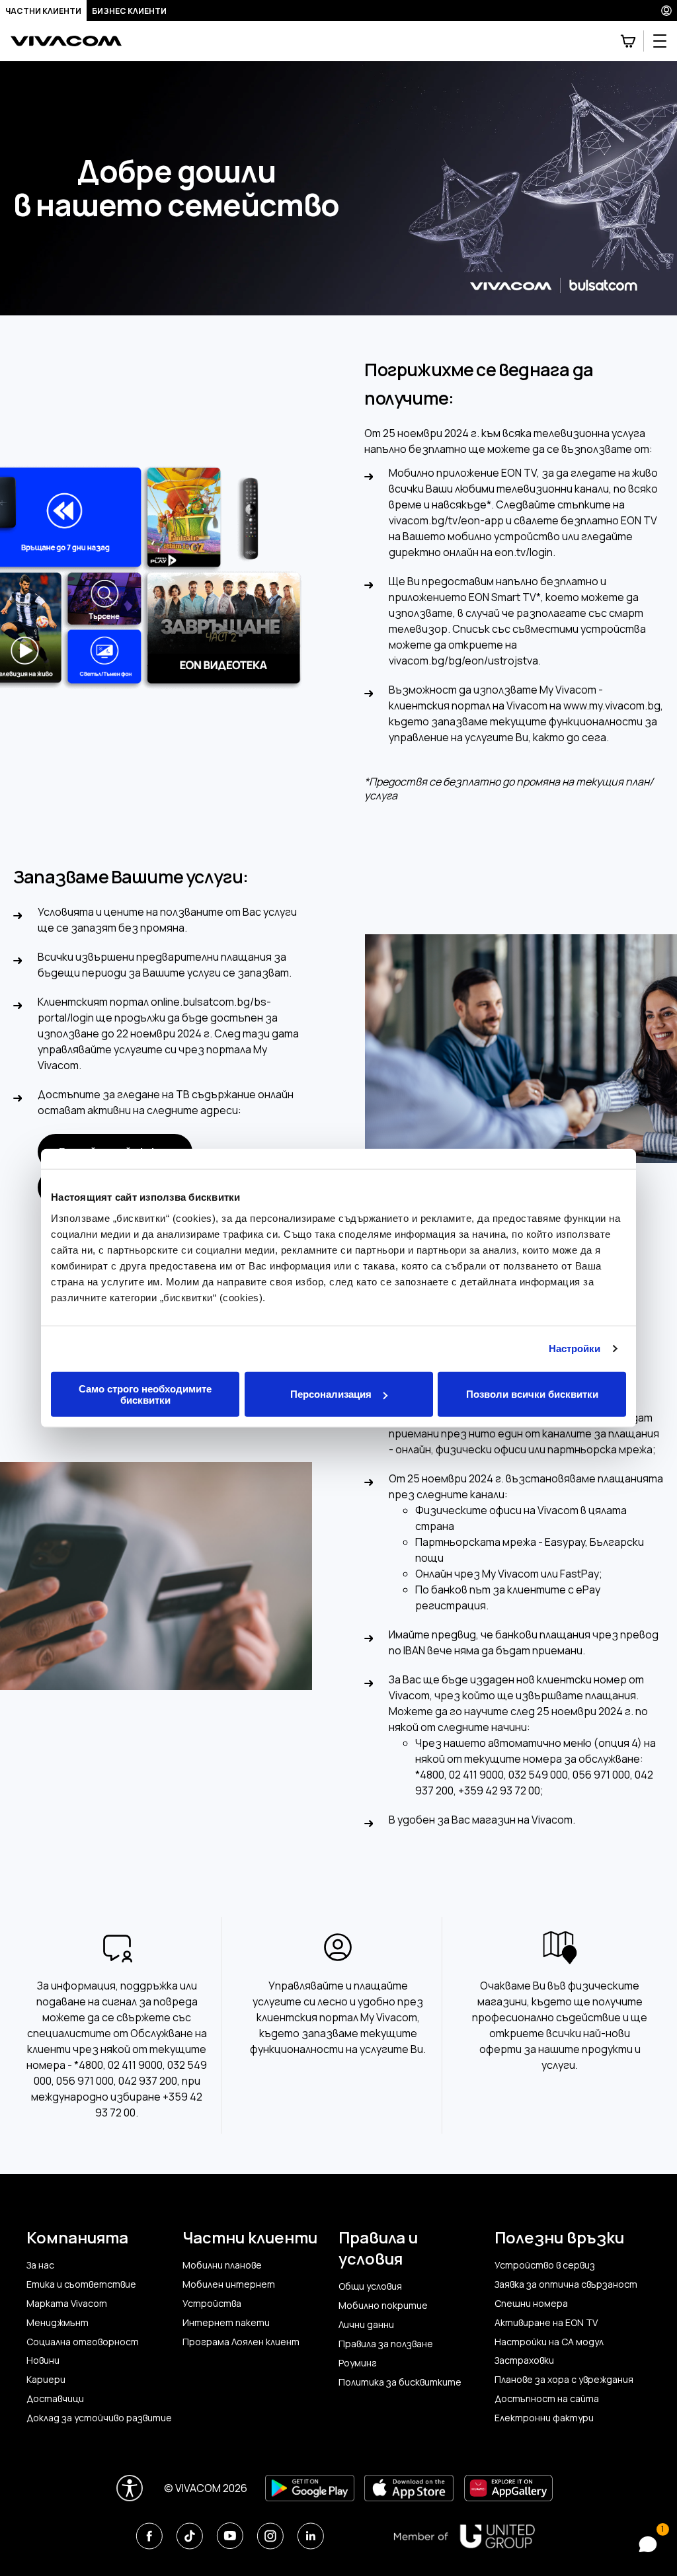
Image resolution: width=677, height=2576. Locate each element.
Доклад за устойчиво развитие (99, 2418)
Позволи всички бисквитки (532, 1394)
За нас (40, 2265)
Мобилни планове (222, 2265)
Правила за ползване (386, 2344)
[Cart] (628, 41)
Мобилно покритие (383, 2306)
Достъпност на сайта (547, 2399)
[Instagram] (270, 2536)
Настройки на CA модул (549, 2342)
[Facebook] (149, 2536)
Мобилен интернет (229, 2284)
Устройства (212, 2304)
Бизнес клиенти (129, 11)
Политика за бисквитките (400, 2382)
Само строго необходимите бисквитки (145, 1394)
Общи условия (370, 2286)
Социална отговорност (83, 2342)
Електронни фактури (544, 2418)
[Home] (66, 41)
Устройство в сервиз (545, 2265)
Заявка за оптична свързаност (566, 2284)
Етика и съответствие (81, 2284)
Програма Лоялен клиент (241, 2342)
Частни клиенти (43, 11)
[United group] (464, 2536)
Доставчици (55, 2399)
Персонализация (331, 1394)
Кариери (46, 2380)
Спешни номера (531, 2304)
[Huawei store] (508, 2488)
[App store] (409, 2488)
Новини (43, 2360)
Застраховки (524, 2360)
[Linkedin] (310, 2536)
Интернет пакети (226, 2323)
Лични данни (366, 2325)
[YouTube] (230, 2536)
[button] (645, 2544)
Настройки (575, 1348)
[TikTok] (189, 2536)
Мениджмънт (58, 2323)
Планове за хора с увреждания (564, 2380)
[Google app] (310, 2488)
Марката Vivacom (67, 2304)
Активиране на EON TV (546, 2323)
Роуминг (358, 2363)
